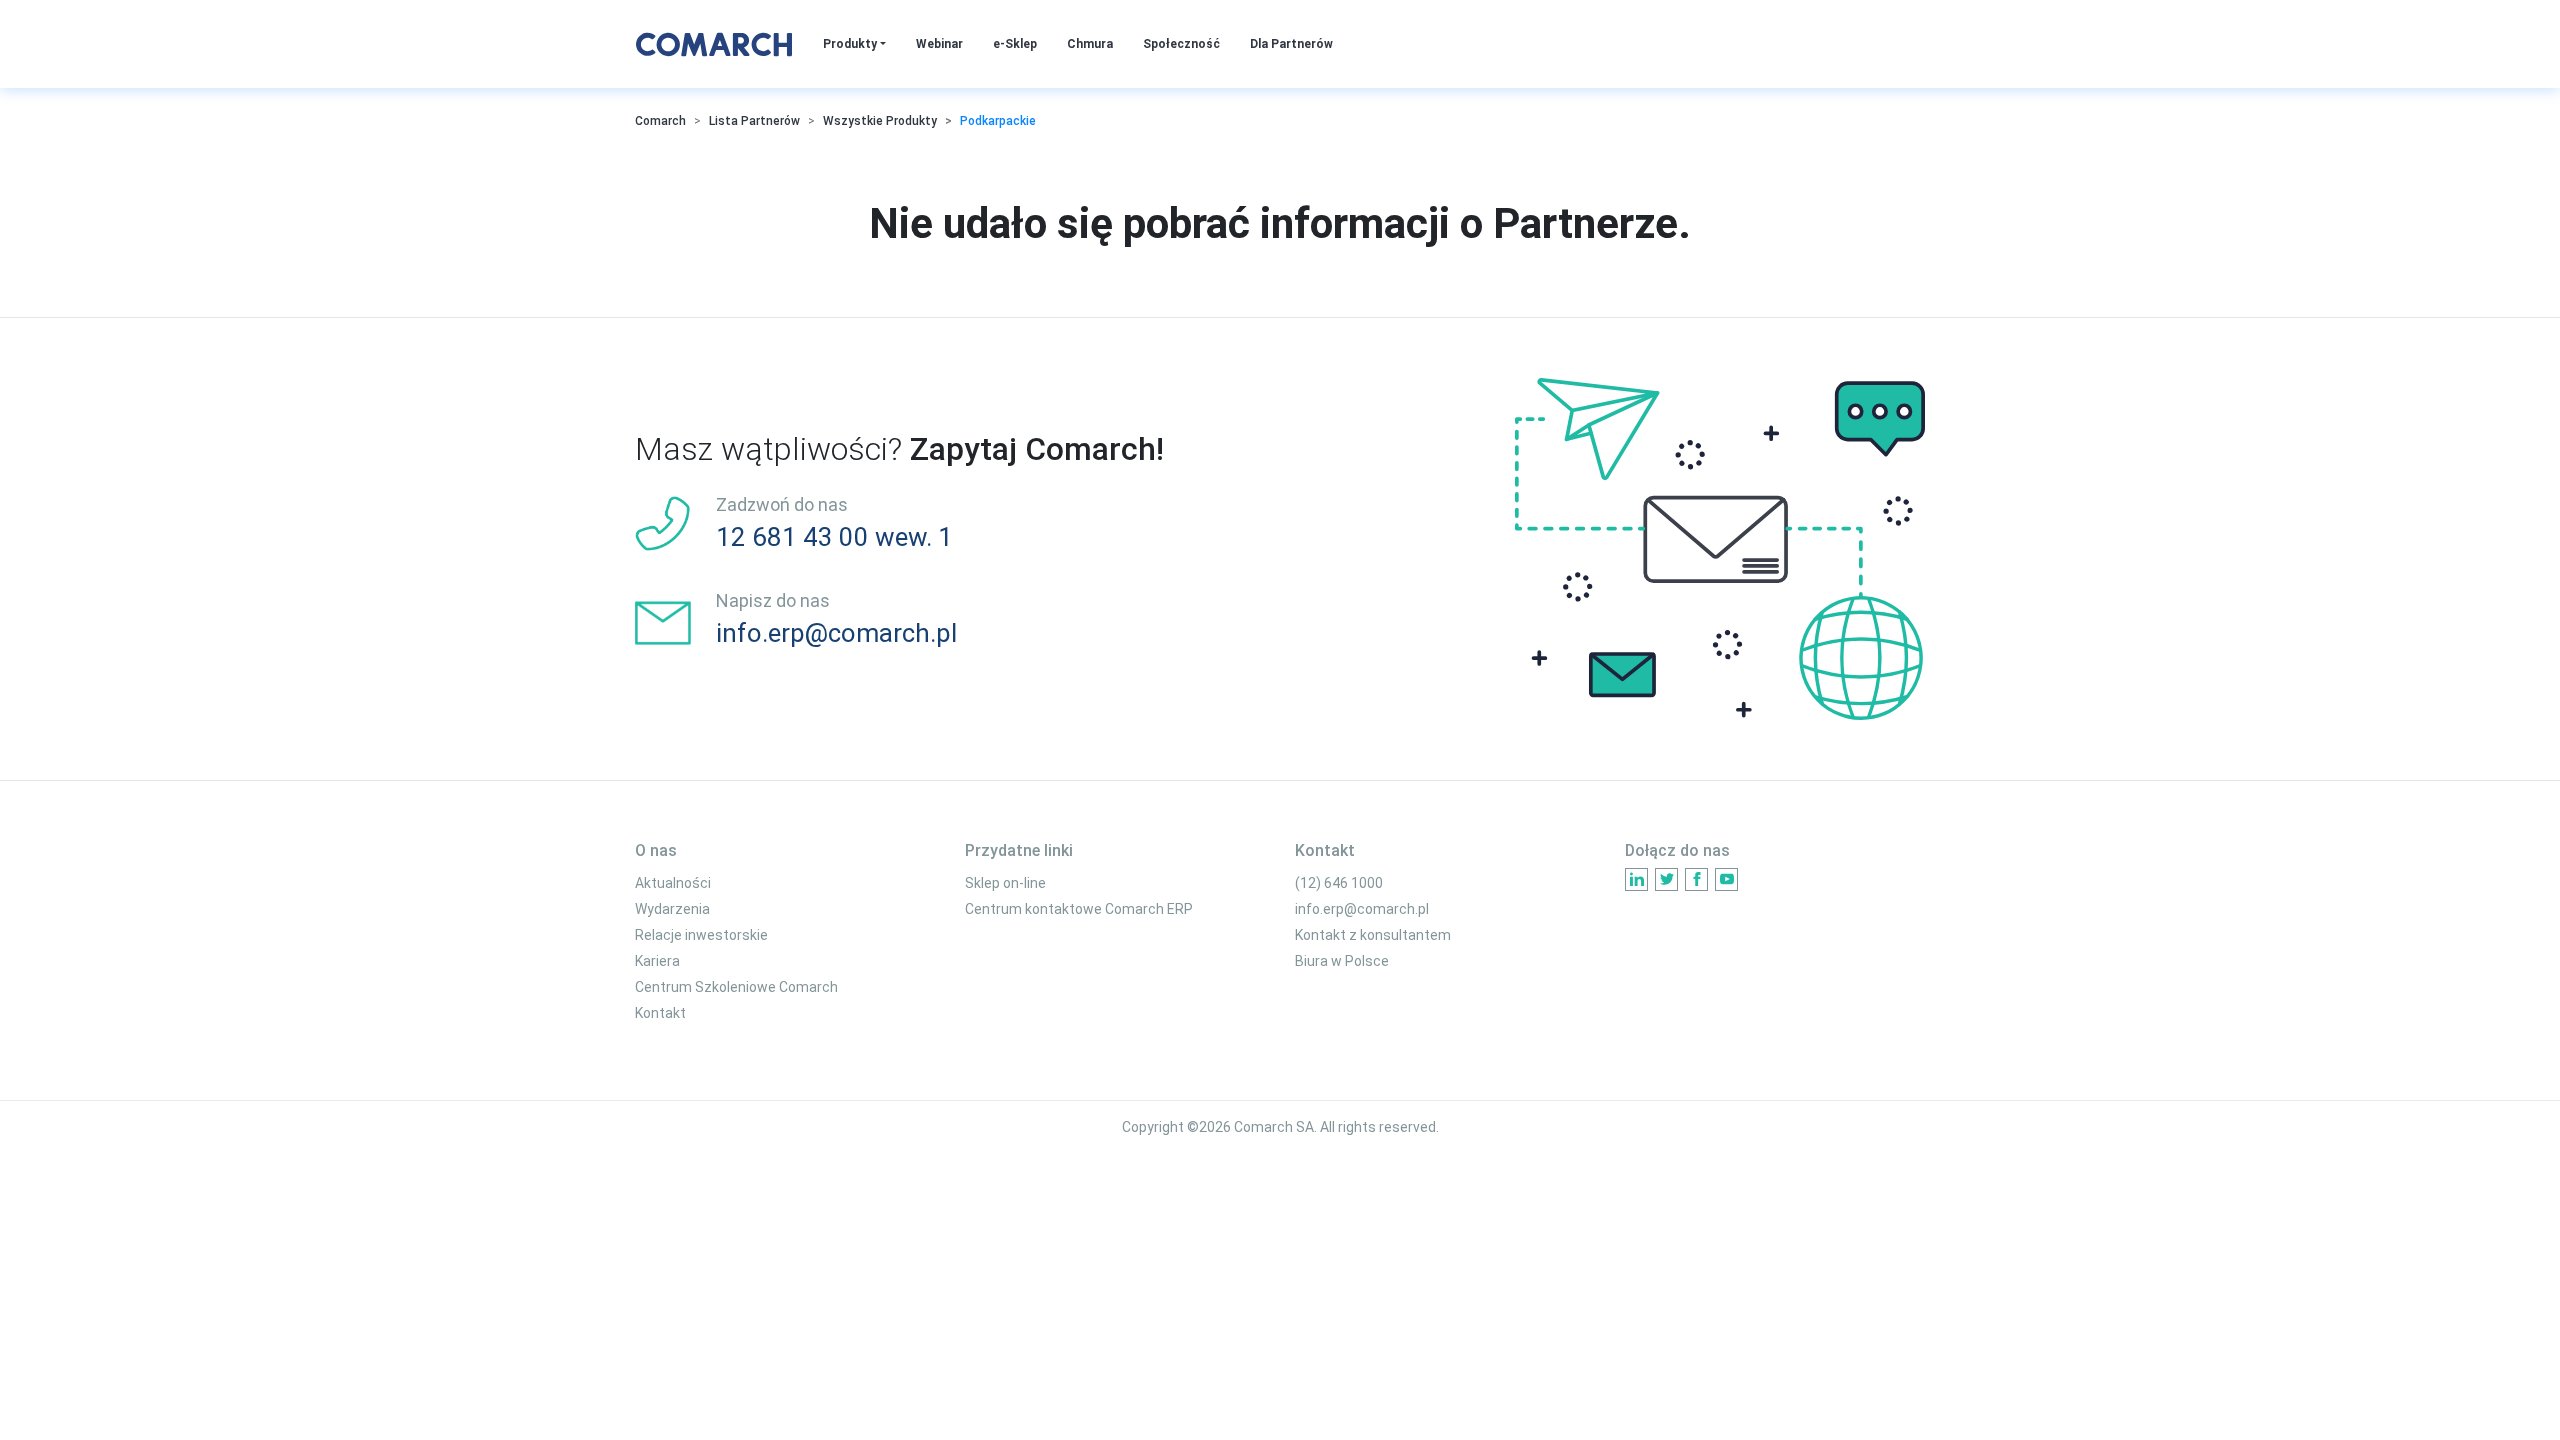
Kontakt (660, 1013)
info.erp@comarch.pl (836, 633)
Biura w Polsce (1342, 961)
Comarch (660, 121)
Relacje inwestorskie (701, 935)
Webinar (939, 44)
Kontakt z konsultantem (1373, 935)
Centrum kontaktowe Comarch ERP (1079, 909)
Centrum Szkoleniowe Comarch (736, 987)
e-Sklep (1015, 44)
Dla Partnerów (1291, 44)
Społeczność (1181, 44)
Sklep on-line (1005, 883)
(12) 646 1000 (1339, 883)
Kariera (657, 961)
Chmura (1090, 44)
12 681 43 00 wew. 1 (834, 537)
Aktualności (673, 883)
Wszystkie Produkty (880, 121)
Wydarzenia (672, 909)
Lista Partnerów (754, 121)
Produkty (851, 44)
